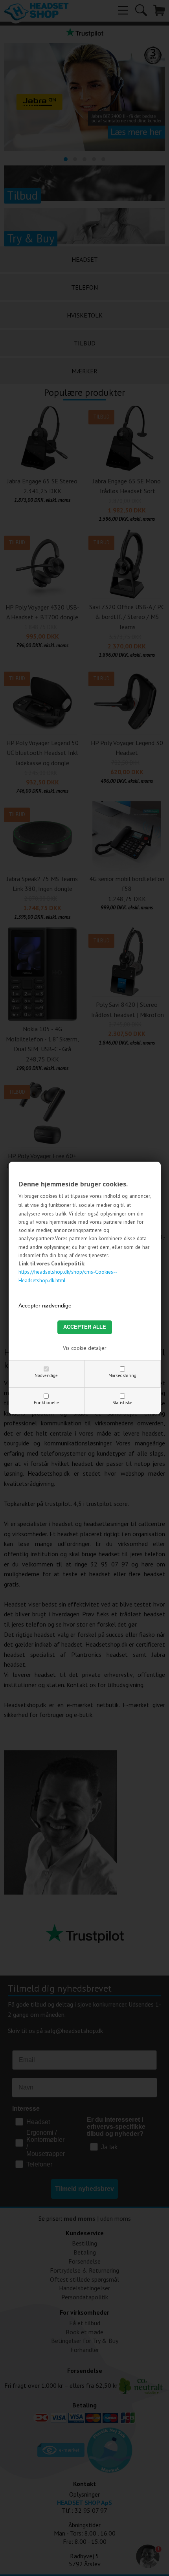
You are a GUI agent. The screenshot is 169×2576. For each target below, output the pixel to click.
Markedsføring (122, 1375)
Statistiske (122, 1403)
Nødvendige (46, 1375)
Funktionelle (46, 1403)
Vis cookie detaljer (85, 1348)
